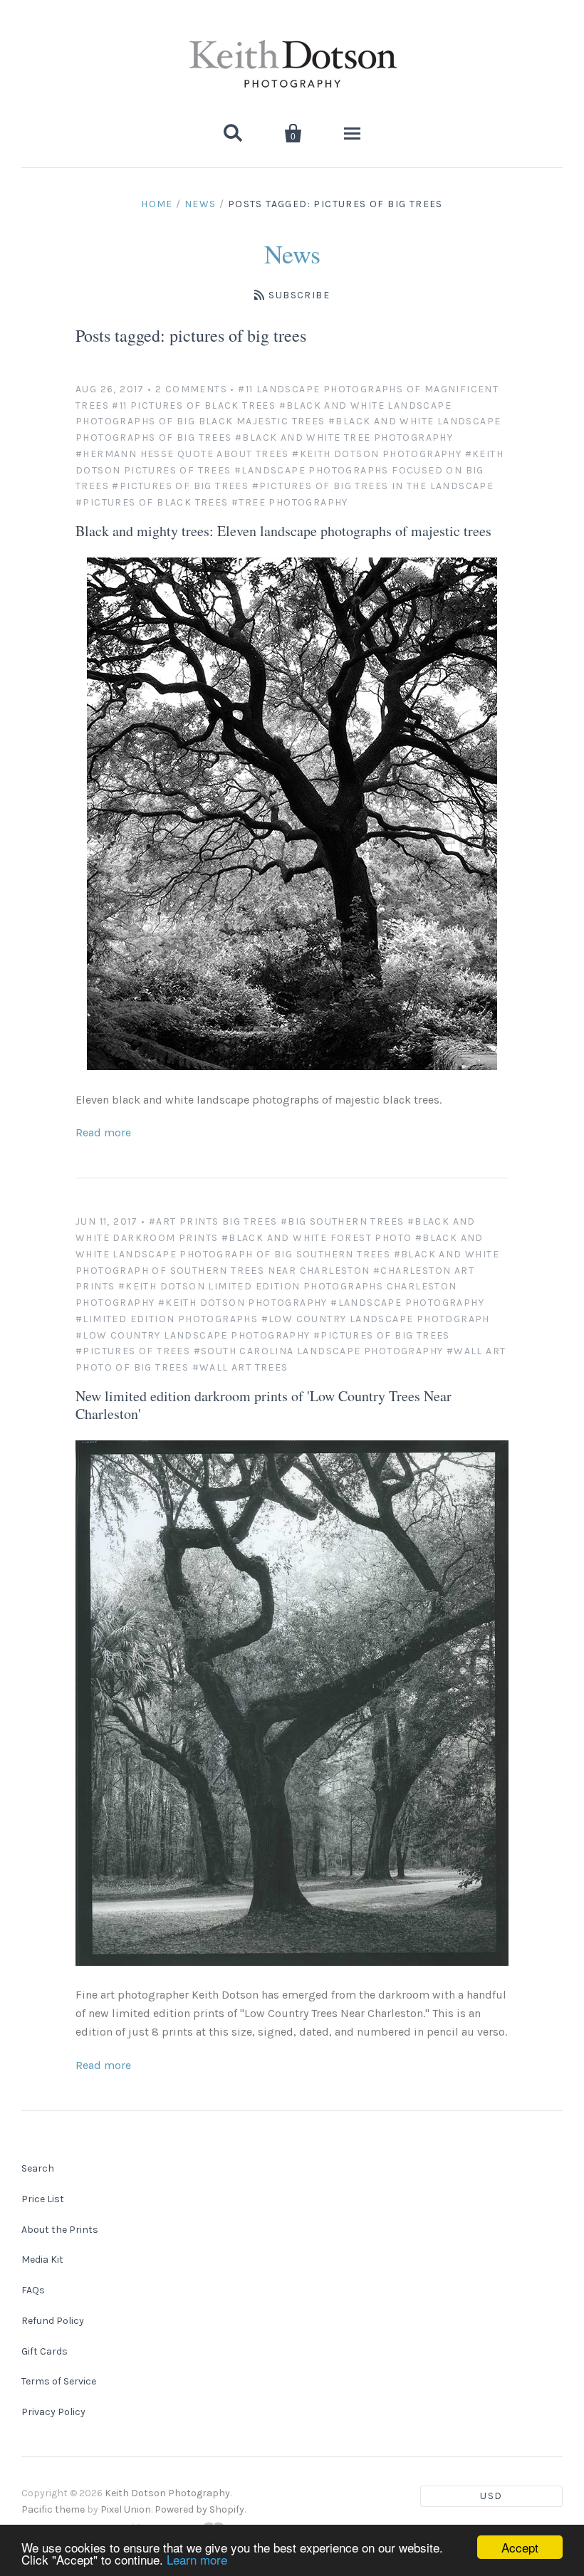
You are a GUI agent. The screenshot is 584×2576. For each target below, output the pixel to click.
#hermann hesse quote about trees (182, 454)
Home (157, 204)
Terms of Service (59, 2381)
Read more (103, 1132)
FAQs (33, 2290)
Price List (43, 2199)
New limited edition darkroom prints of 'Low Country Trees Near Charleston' (264, 1405)
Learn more (197, 2559)
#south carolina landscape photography (319, 1351)
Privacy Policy (53, 2412)
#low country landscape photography (193, 1335)
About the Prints (60, 2230)
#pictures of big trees (180, 486)
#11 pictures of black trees (194, 405)
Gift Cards (45, 2351)
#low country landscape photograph (376, 1319)
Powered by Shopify (199, 2509)
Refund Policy (53, 2321)
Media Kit (42, 2260)
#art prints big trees (213, 1221)
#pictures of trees (133, 1351)
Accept (520, 2547)
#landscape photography (407, 1303)
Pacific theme (53, 2509)
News (200, 204)
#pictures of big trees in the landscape (373, 486)
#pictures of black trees (152, 502)
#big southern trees (343, 1221)
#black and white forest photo (317, 1238)
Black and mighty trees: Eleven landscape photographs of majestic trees (283, 531)
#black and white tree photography (344, 438)
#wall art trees (240, 1367)
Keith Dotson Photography (167, 2493)
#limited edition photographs (167, 1319)
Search (38, 2168)
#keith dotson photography (377, 454)
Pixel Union (126, 2509)
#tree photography (290, 502)
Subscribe (299, 295)
